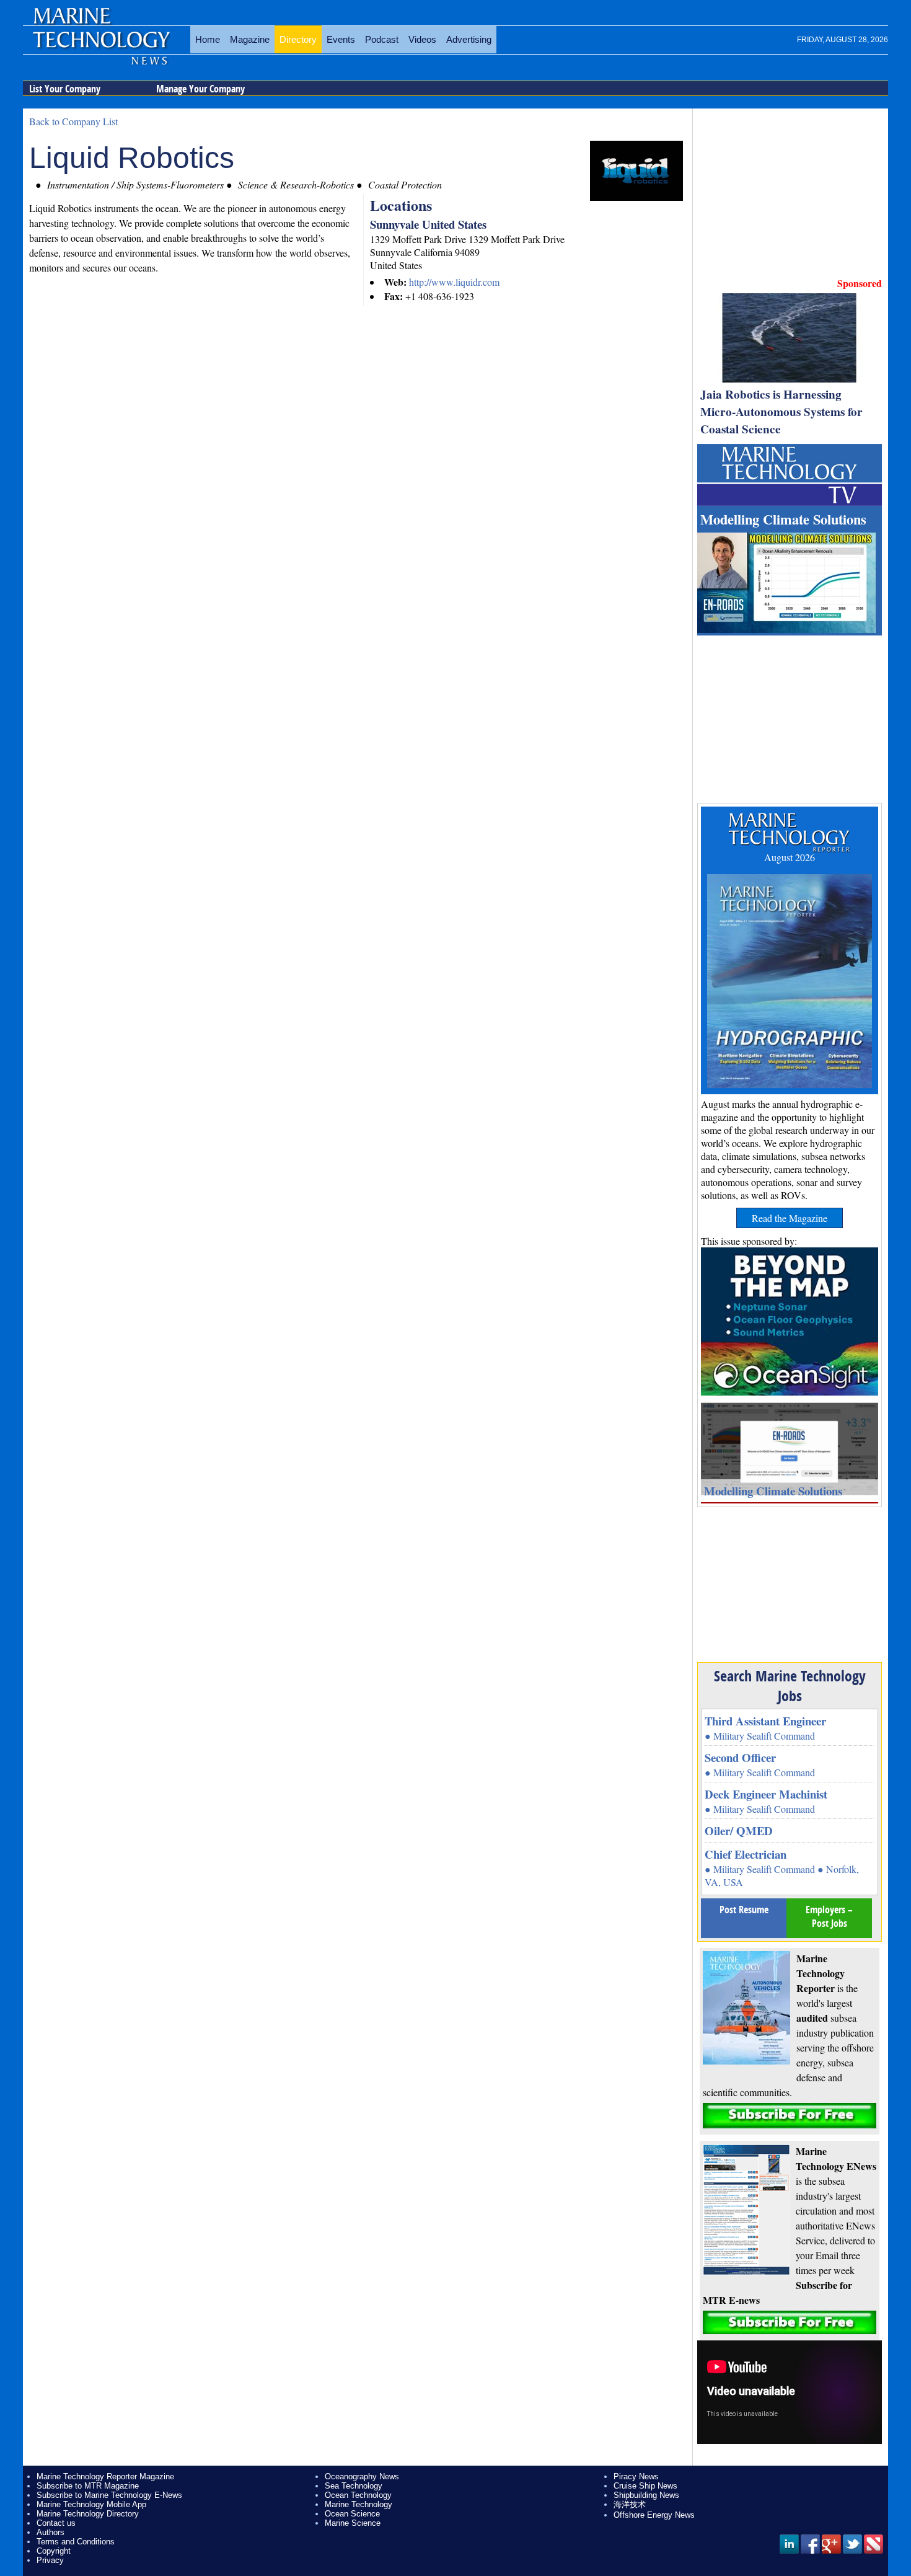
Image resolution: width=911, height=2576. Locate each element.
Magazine (250, 39)
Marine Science (353, 2523)
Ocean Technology (358, 2495)
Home (208, 39)
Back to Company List (73, 121)
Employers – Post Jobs (829, 1916)
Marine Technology (359, 2504)
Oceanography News (362, 2476)
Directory (298, 39)
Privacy (50, 2560)
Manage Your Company (200, 89)
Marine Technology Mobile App (91, 2504)
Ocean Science (352, 2514)
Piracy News (636, 2476)
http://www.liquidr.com (454, 282)
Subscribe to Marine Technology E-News (109, 2495)
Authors (51, 2532)
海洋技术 (630, 2504)
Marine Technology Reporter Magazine (105, 2476)
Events (341, 39)
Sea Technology (354, 2486)
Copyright (54, 2551)
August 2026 (790, 857)
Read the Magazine (790, 1218)
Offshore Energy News (654, 2515)
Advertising (469, 39)
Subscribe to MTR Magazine (88, 2486)
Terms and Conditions (76, 2542)
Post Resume (744, 1910)
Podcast (382, 39)
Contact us (56, 2523)
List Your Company (65, 89)
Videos (422, 39)
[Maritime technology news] (100, 46)
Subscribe (790, 2116)
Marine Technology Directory (88, 2514)
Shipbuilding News (646, 2495)
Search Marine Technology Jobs (790, 1686)
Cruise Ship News (645, 2486)
